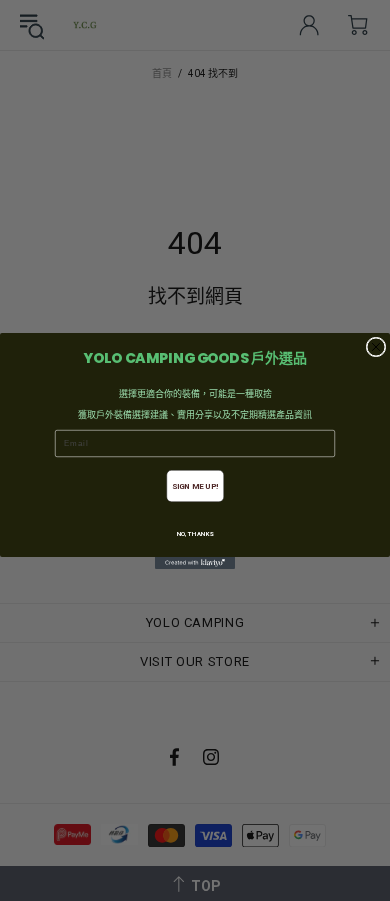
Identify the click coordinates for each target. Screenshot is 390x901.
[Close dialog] (376, 347)
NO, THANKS (195, 533)
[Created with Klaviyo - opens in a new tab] (195, 563)
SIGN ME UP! (195, 486)
